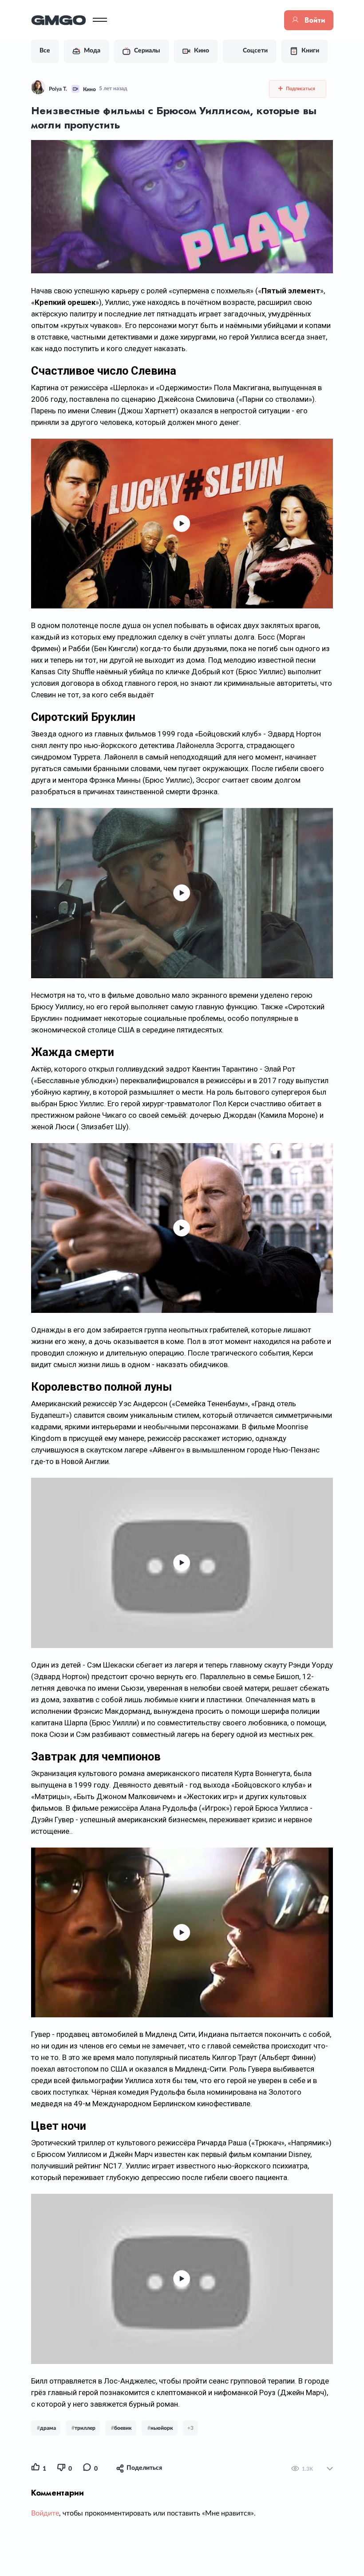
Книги (310, 51)
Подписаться (300, 89)
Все (45, 51)
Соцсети (255, 51)
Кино (202, 51)
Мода (92, 51)
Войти (315, 20)
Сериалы (147, 51)
